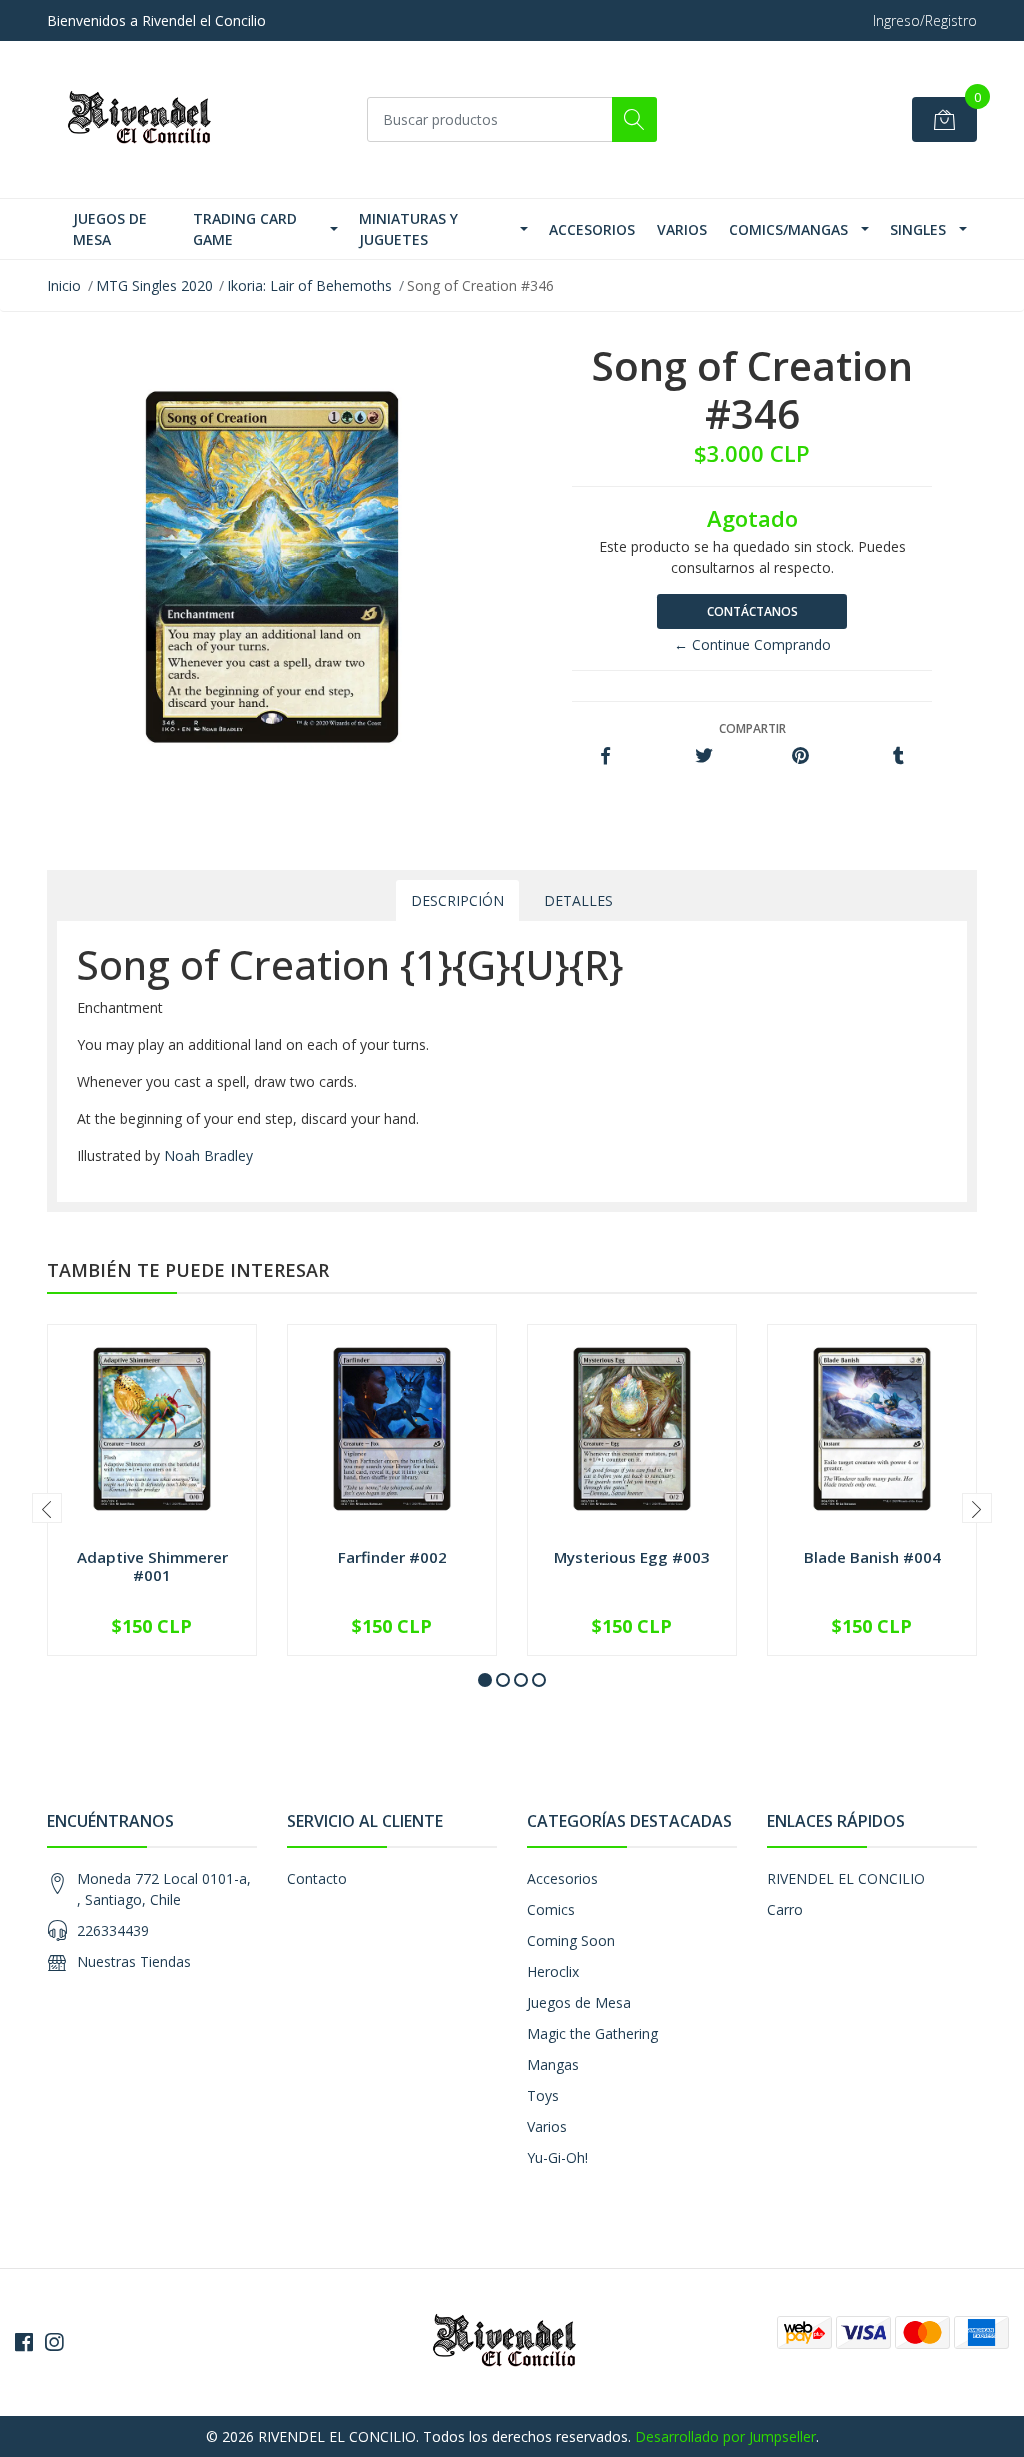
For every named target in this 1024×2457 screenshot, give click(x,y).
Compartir (752, 728)
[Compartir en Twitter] (703, 756)
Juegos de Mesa (110, 229)
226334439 (113, 1930)
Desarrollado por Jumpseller (725, 2436)
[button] (485, 1680)
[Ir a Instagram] (54, 2342)
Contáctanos (752, 611)
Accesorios (592, 229)
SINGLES (918, 229)
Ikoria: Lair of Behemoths (309, 285)
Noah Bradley (208, 1155)
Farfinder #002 (392, 1557)
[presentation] (47, 1508)
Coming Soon (571, 1940)
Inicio (64, 285)
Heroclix (553, 1971)
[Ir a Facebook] (24, 2342)
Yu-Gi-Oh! (557, 2157)
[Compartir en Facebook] (605, 756)
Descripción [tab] (457, 900)
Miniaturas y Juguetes (408, 229)
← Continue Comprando (752, 644)
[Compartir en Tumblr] (898, 756)
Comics (551, 1909)
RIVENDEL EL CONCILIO (846, 1878)
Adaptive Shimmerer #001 (152, 1566)
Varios (682, 229)
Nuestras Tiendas (134, 1961)
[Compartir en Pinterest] (800, 756)
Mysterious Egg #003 (632, 1557)
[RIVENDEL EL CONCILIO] (147, 119)
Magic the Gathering (592, 2033)
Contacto (317, 1878)
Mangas (553, 2064)
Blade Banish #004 (872, 1557)
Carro (785, 1909)
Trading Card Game (245, 229)
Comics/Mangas (788, 229)
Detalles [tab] (578, 900)
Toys (543, 2095)
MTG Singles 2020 (154, 285)
